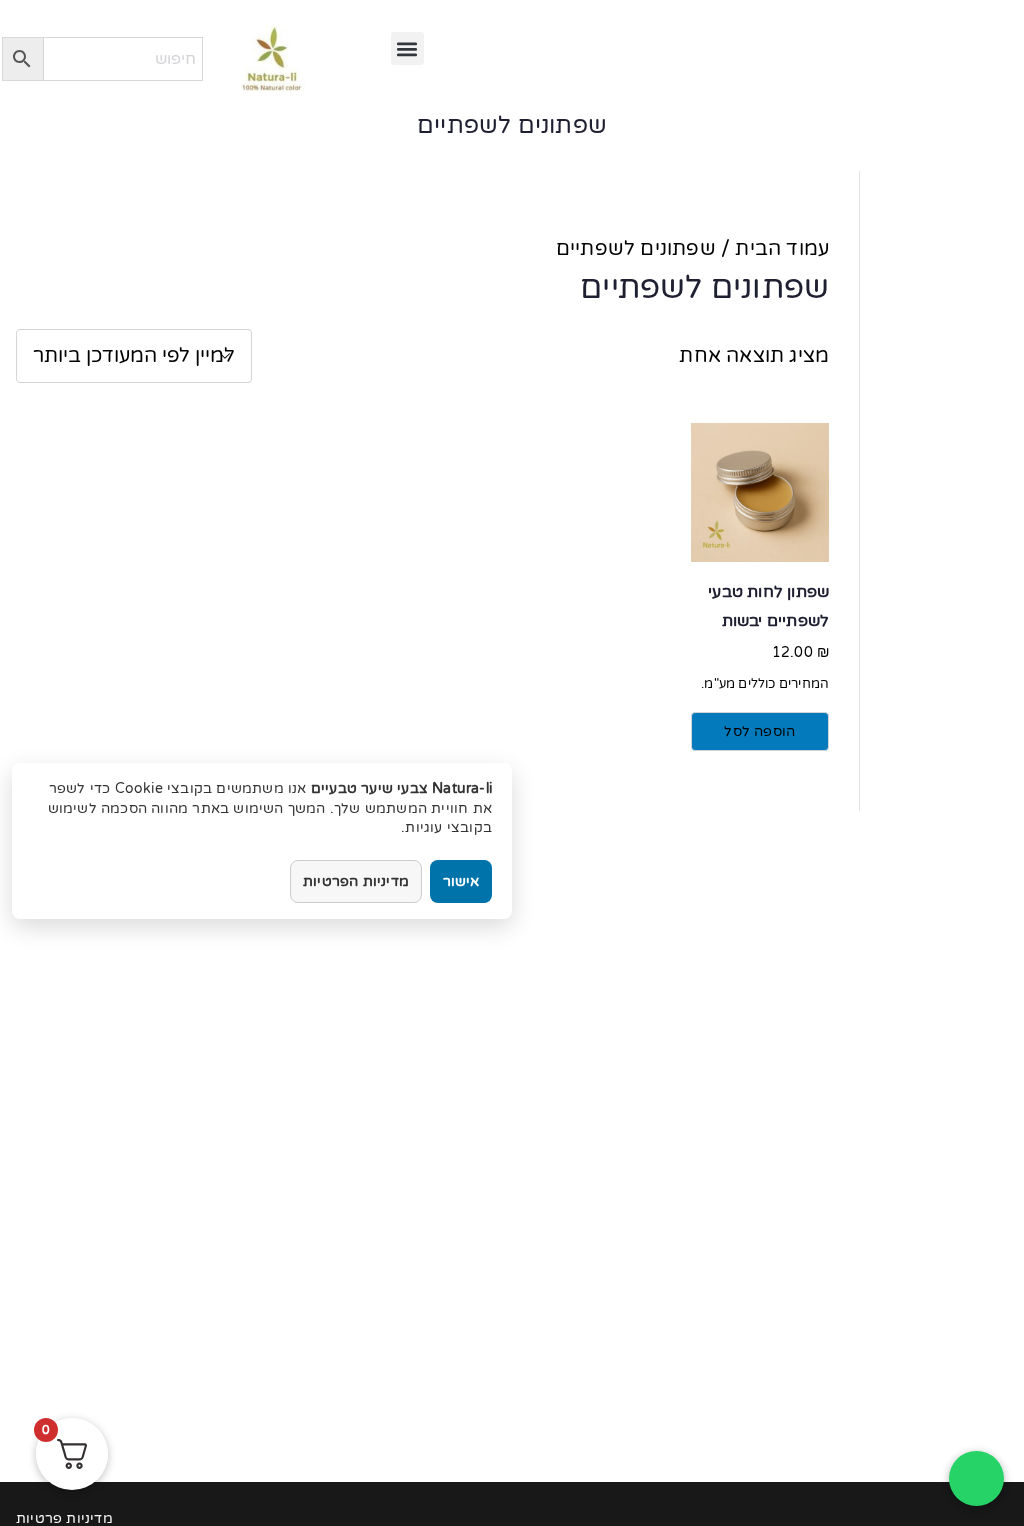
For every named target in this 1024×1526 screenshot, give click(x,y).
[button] (407, 48)
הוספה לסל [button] (759, 731)
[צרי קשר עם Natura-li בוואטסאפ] (976, 1478)
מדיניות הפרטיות (356, 881)
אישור (461, 881)
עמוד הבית (782, 249)
